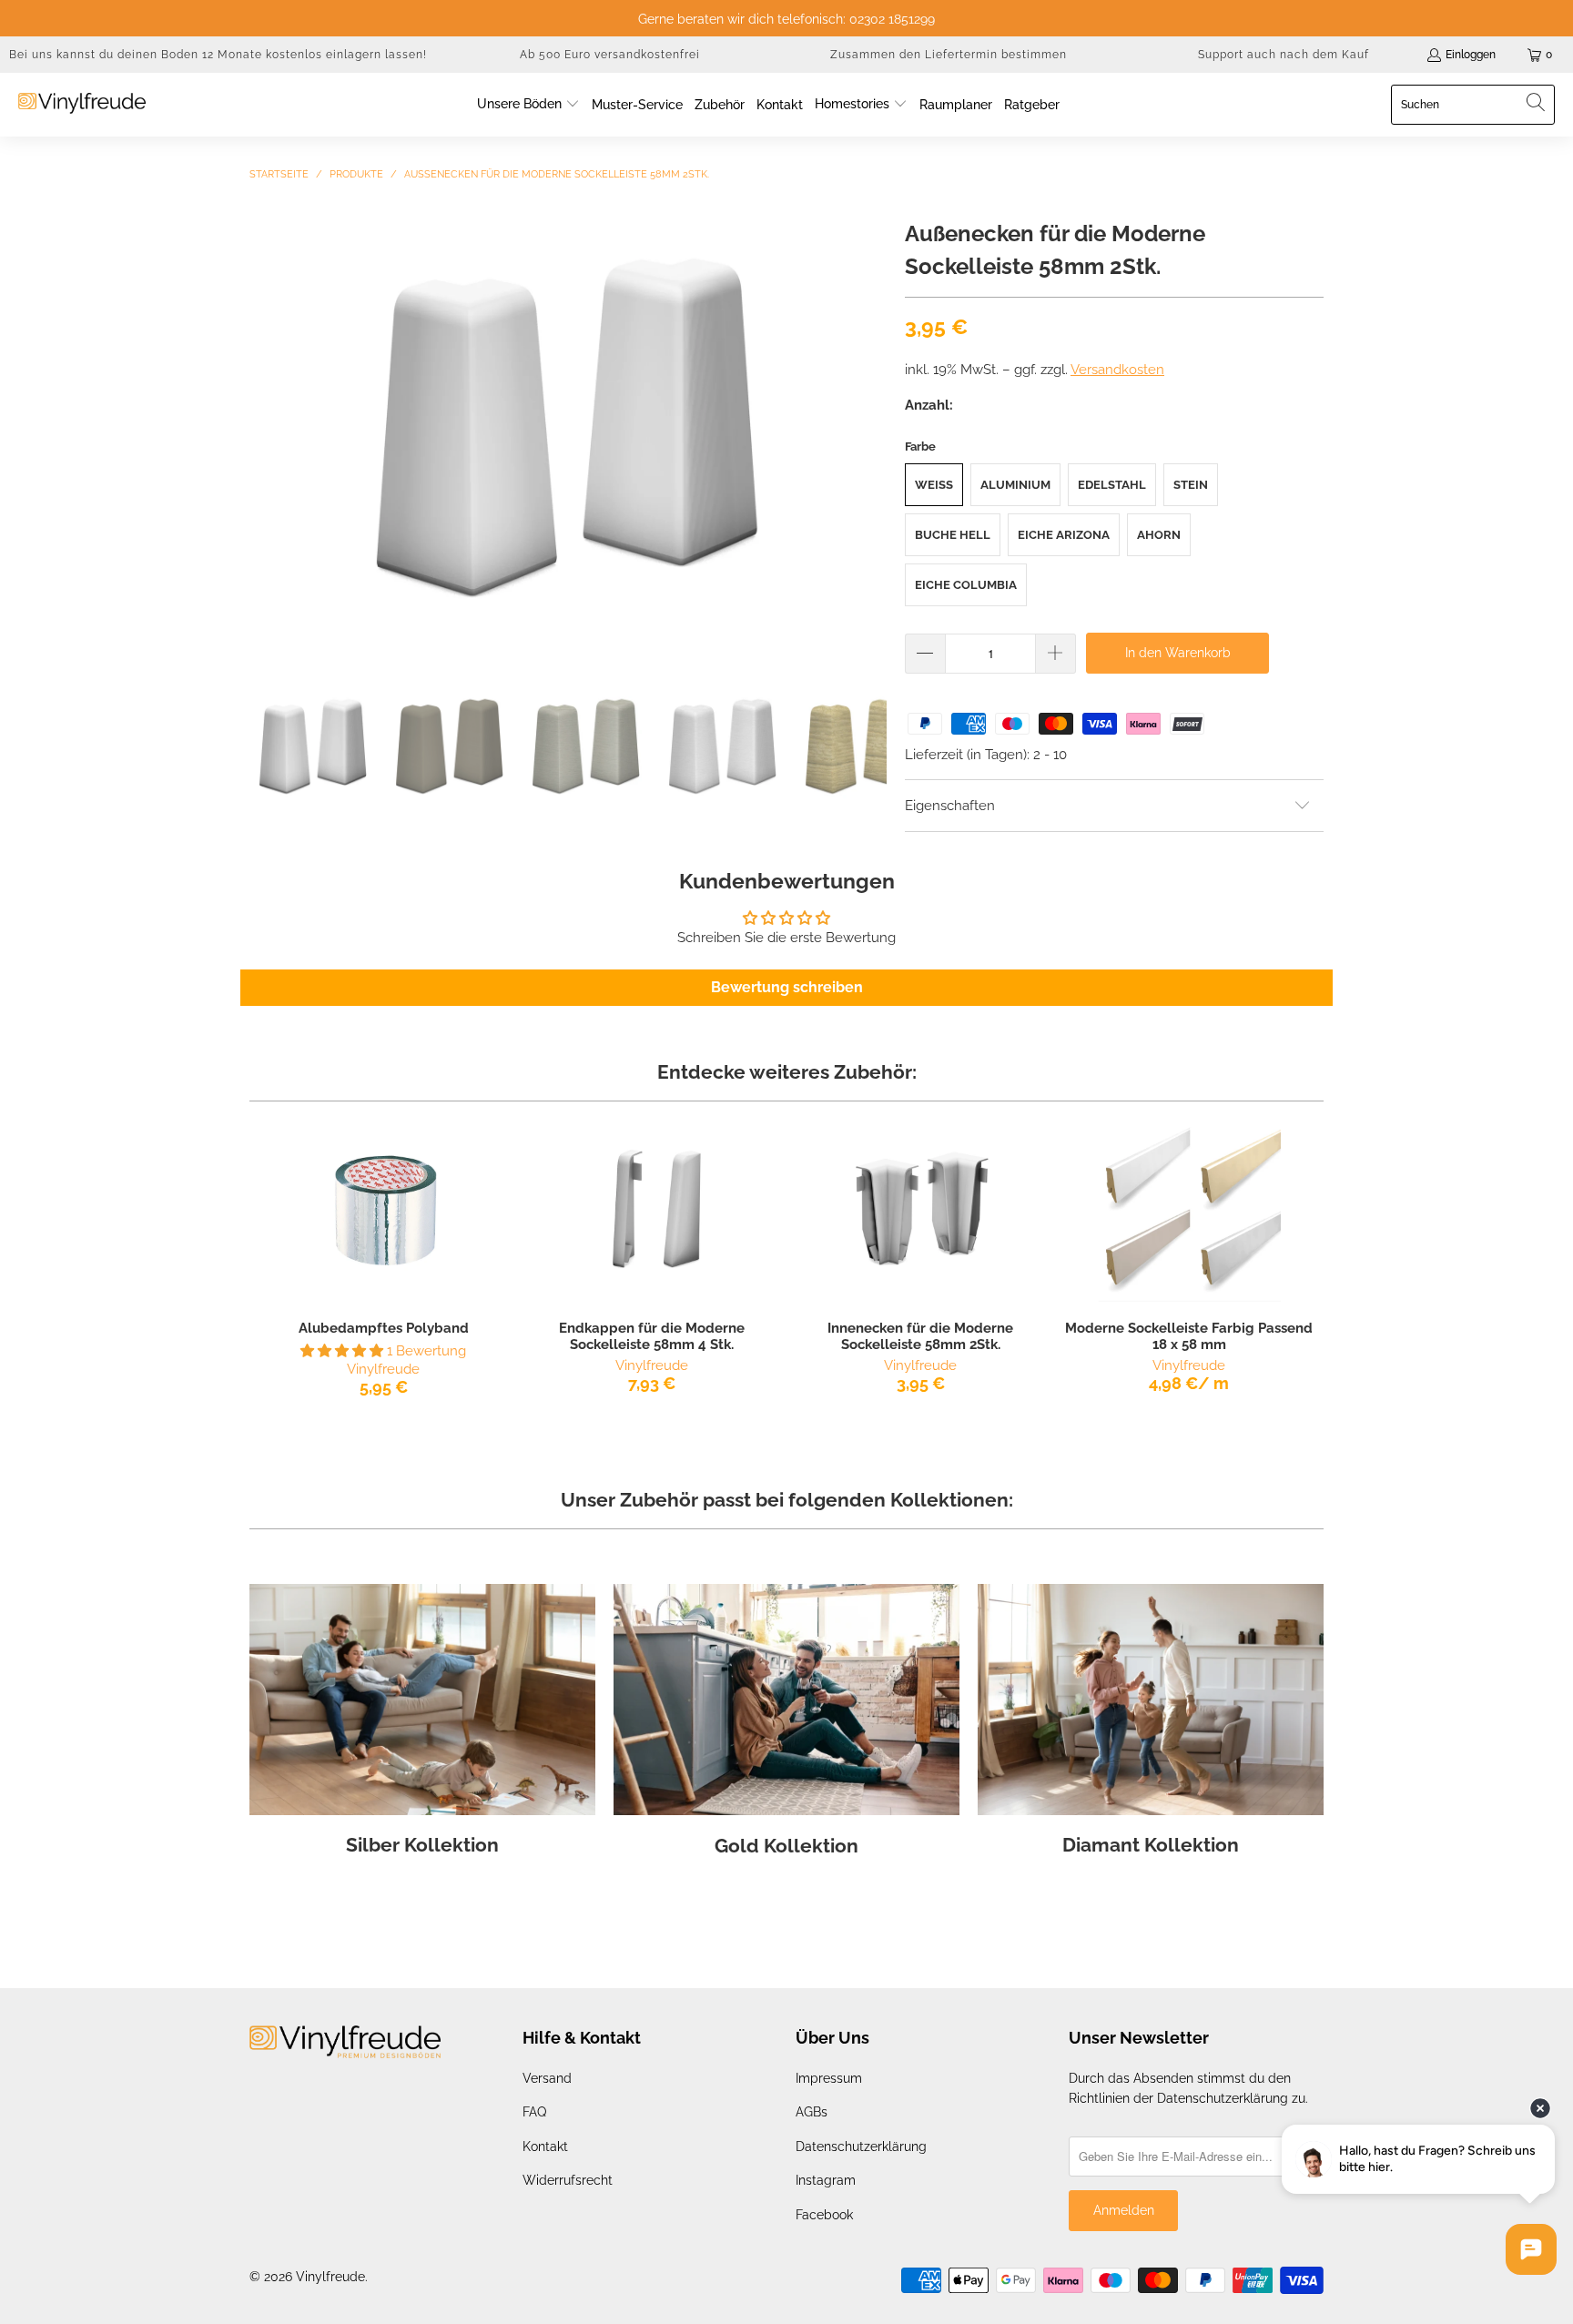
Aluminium (1015, 485)
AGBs (812, 2112)
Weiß (934, 485)
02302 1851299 (892, 19)
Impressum (829, 2078)
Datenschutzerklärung (861, 2146)
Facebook (824, 2215)
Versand (547, 2078)
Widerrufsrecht (568, 2180)
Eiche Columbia (966, 585)
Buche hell (953, 535)
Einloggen (1471, 55)
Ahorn (1159, 535)
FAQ (534, 2112)
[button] (528, 105)
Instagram (826, 2180)
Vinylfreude (330, 2277)
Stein (1191, 485)
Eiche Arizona (1064, 535)
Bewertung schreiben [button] (787, 987)
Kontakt (545, 2146)
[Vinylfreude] (82, 105)
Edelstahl (1112, 485)
